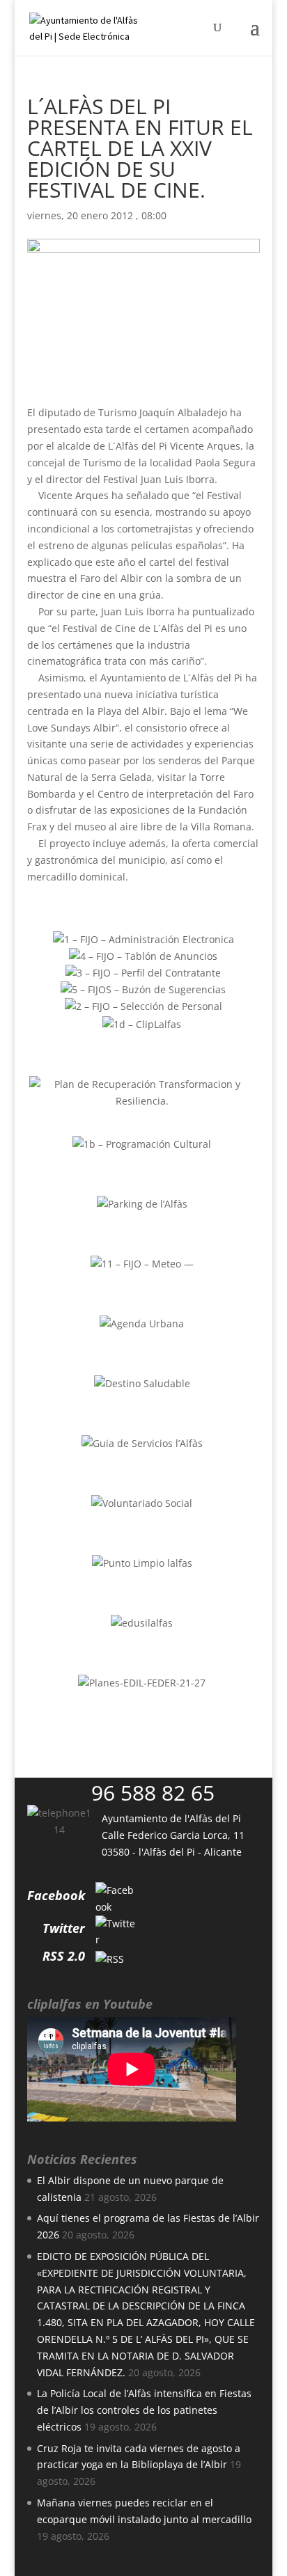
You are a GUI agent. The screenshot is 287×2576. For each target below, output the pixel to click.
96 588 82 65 (153, 1793)
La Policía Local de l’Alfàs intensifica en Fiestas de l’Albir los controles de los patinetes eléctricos (144, 2410)
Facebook (56, 1895)
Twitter (64, 1928)
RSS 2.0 (64, 1956)
